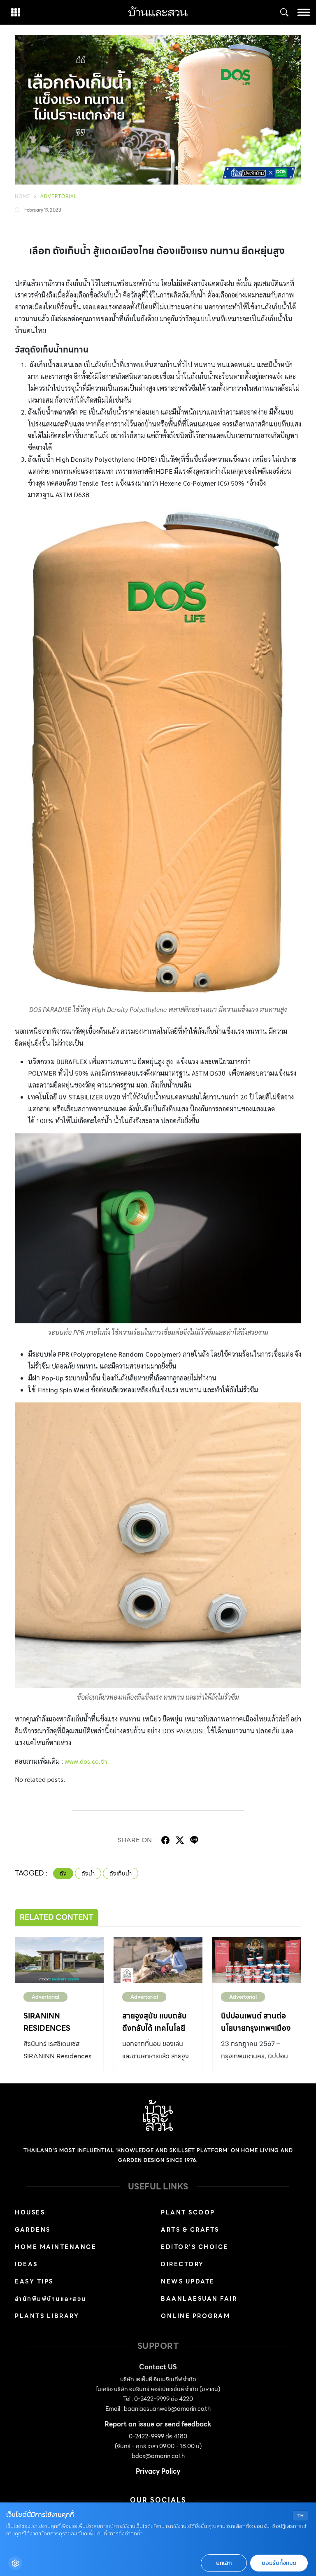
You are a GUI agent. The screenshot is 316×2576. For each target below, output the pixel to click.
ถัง (63, 1873)
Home (23, 196)
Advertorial (59, 196)
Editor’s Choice (195, 2247)
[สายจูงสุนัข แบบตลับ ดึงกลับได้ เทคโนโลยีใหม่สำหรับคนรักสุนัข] (158, 1960)
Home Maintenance (56, 2247)
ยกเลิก (224, 2563)
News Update (188, 2281)
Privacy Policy (158, 2471)
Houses (30, 2212)
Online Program (195, 2316)
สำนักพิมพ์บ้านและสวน (51, 2299)
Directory (182, 2264)
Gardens (33, 2230)
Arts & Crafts (190, 2230)
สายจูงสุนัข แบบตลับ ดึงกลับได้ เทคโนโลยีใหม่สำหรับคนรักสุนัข (155, 2028)
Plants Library (47, 2316)
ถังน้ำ (88, 1873)
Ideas (26, 2264)
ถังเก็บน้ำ (121, 1873)
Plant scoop (188, 2212)
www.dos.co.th (86, 1761)
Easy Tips (34, 2281)
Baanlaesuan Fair (199, 2299)
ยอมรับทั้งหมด (279, 2563)
